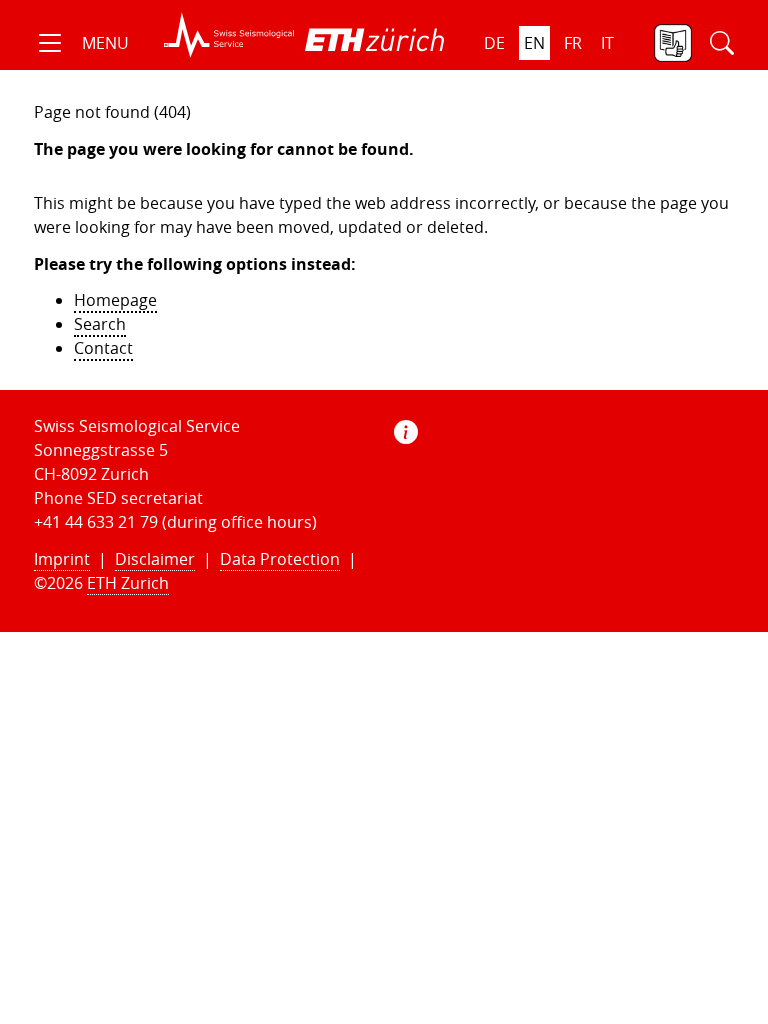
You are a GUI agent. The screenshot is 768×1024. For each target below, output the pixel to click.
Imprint (62, 559)
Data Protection (280, 559)
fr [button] (573, 43)
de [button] (494, 43)
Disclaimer (155, 559)
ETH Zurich (128, 583)
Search (100, 324)
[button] (81, 43)
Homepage (115, 300)
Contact (103, 348)
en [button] (534, 43)
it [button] (607, 43)
